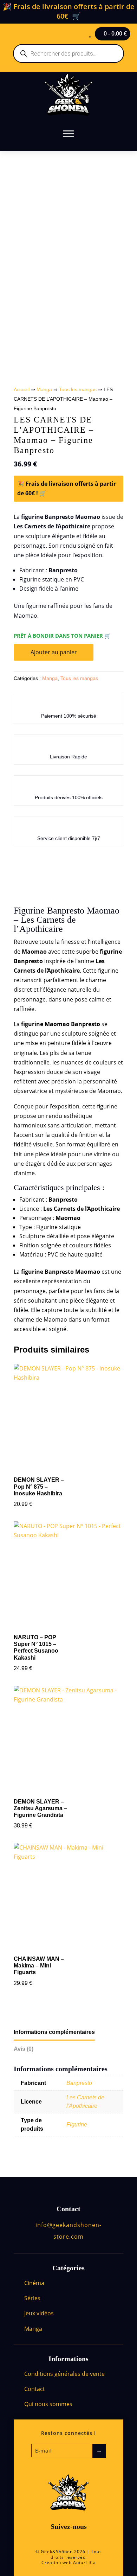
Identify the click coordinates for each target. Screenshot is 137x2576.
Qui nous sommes (48, 2404)
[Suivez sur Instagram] (76, 2540)
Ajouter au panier (54, 652)
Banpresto (79, 2083)
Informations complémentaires (54, 2032)
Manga (44, 389)
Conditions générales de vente (64, 2374)
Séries (32, 2298)
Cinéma (34, 2283)
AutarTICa (84, 2562)
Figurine (77, 2125)
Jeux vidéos (39, 2313)
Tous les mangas (78, 389)
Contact (35, 2389)
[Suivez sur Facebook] (61, 2540)
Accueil (22, 389)
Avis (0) (24, 2049)
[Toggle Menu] (68, 133)
